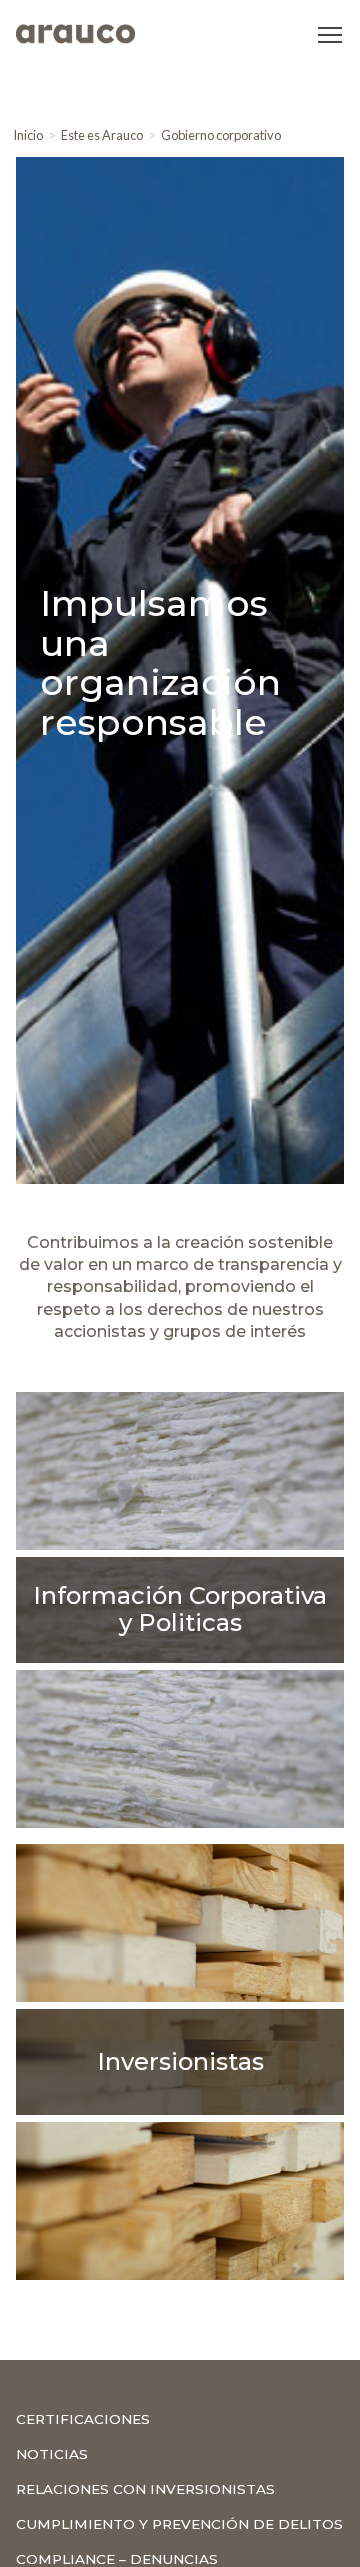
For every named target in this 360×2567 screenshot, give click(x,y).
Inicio (28, 135)
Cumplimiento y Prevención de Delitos (179, 2524)
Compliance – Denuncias (117, 2559)
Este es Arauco (102, 135)
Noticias (52, 2454)
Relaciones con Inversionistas (145, 2489)
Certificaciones (83, 2419)
